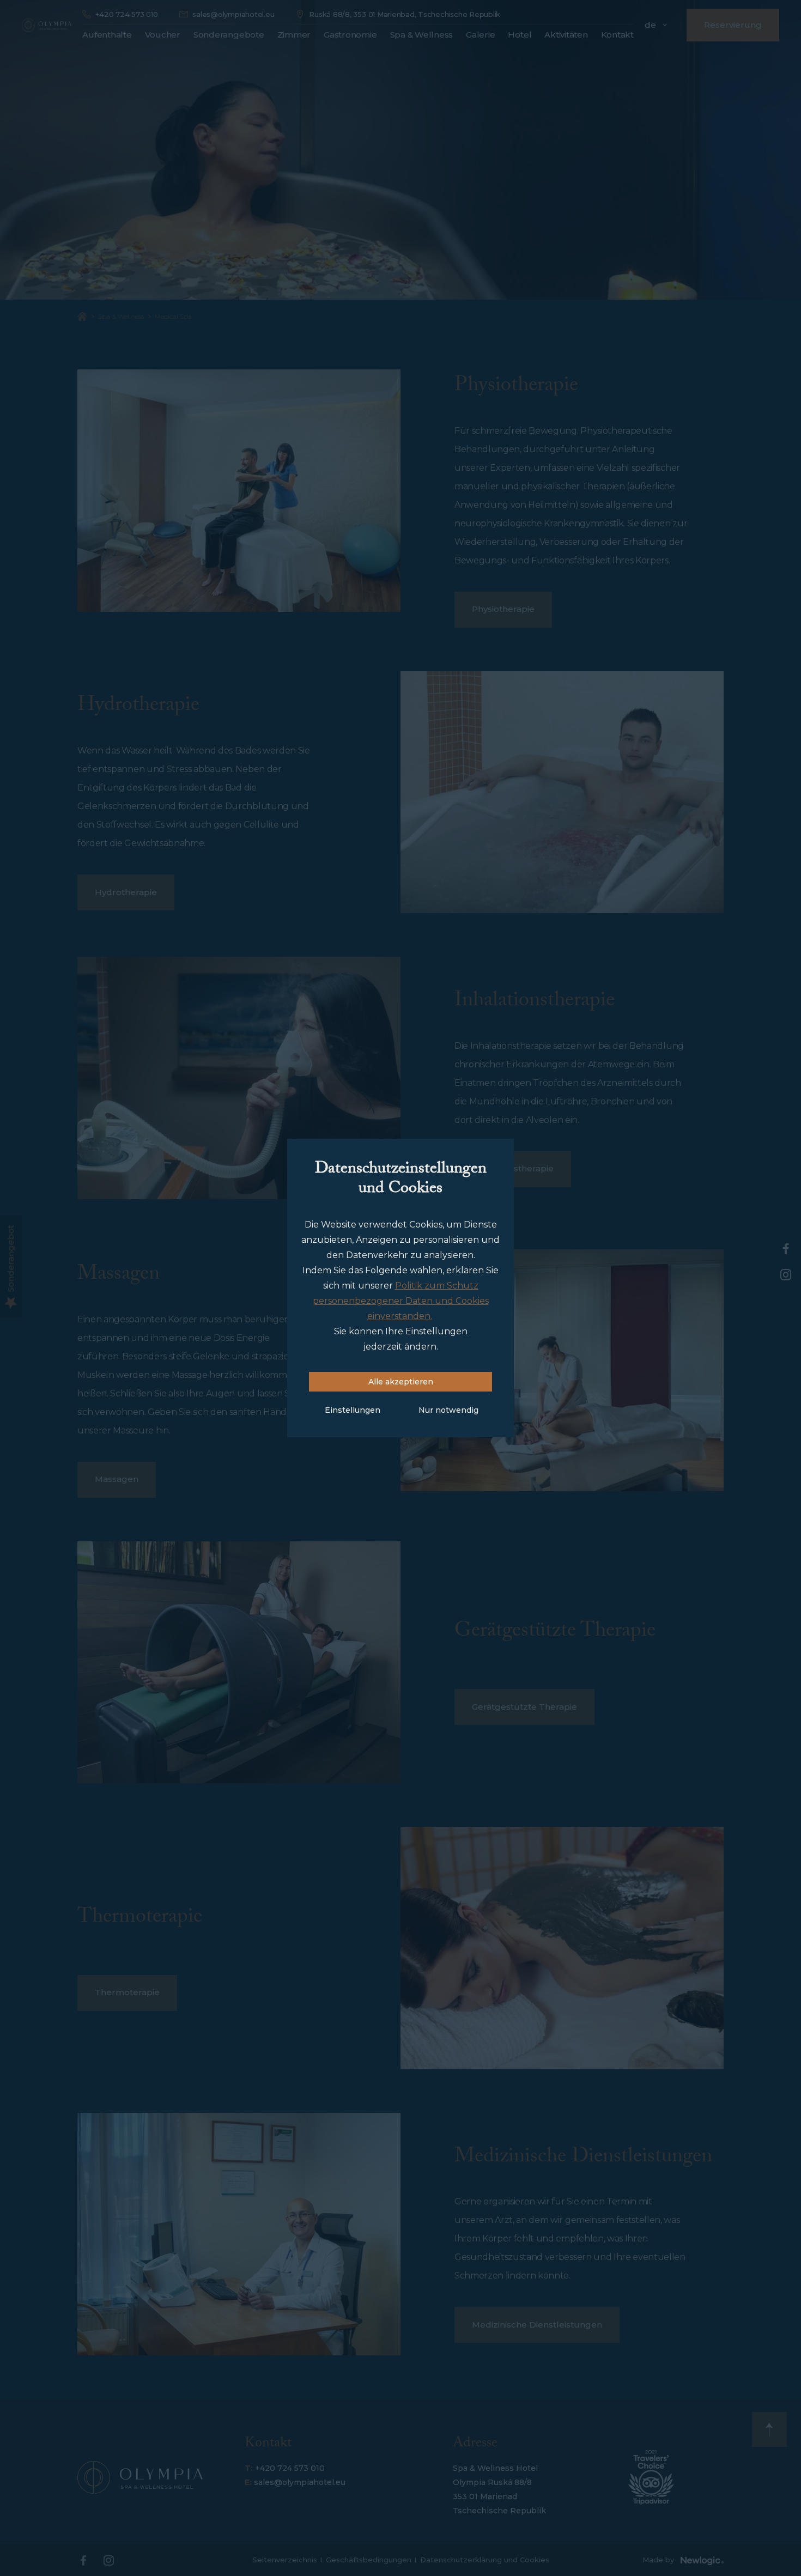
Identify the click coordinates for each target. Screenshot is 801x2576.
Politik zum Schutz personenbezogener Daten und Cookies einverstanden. (401, 1301)
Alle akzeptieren (401, 1382)
